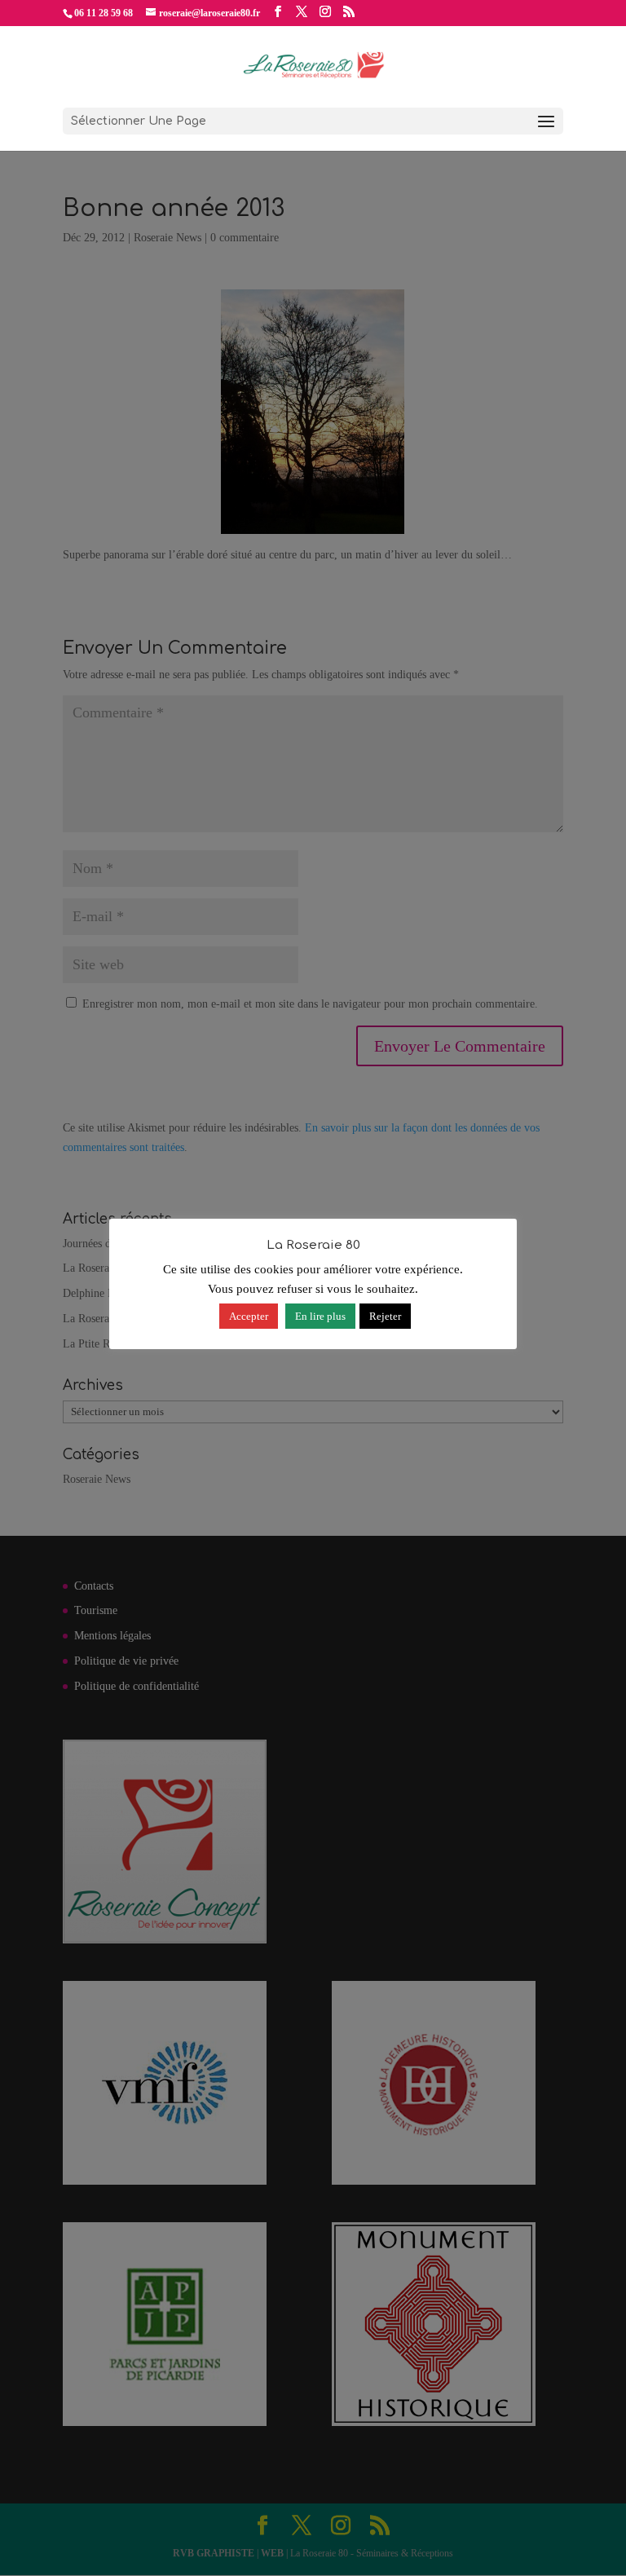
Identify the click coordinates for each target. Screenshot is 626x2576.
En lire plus (320, 1316)
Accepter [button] (249, 1316)
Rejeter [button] (385, 1316)
